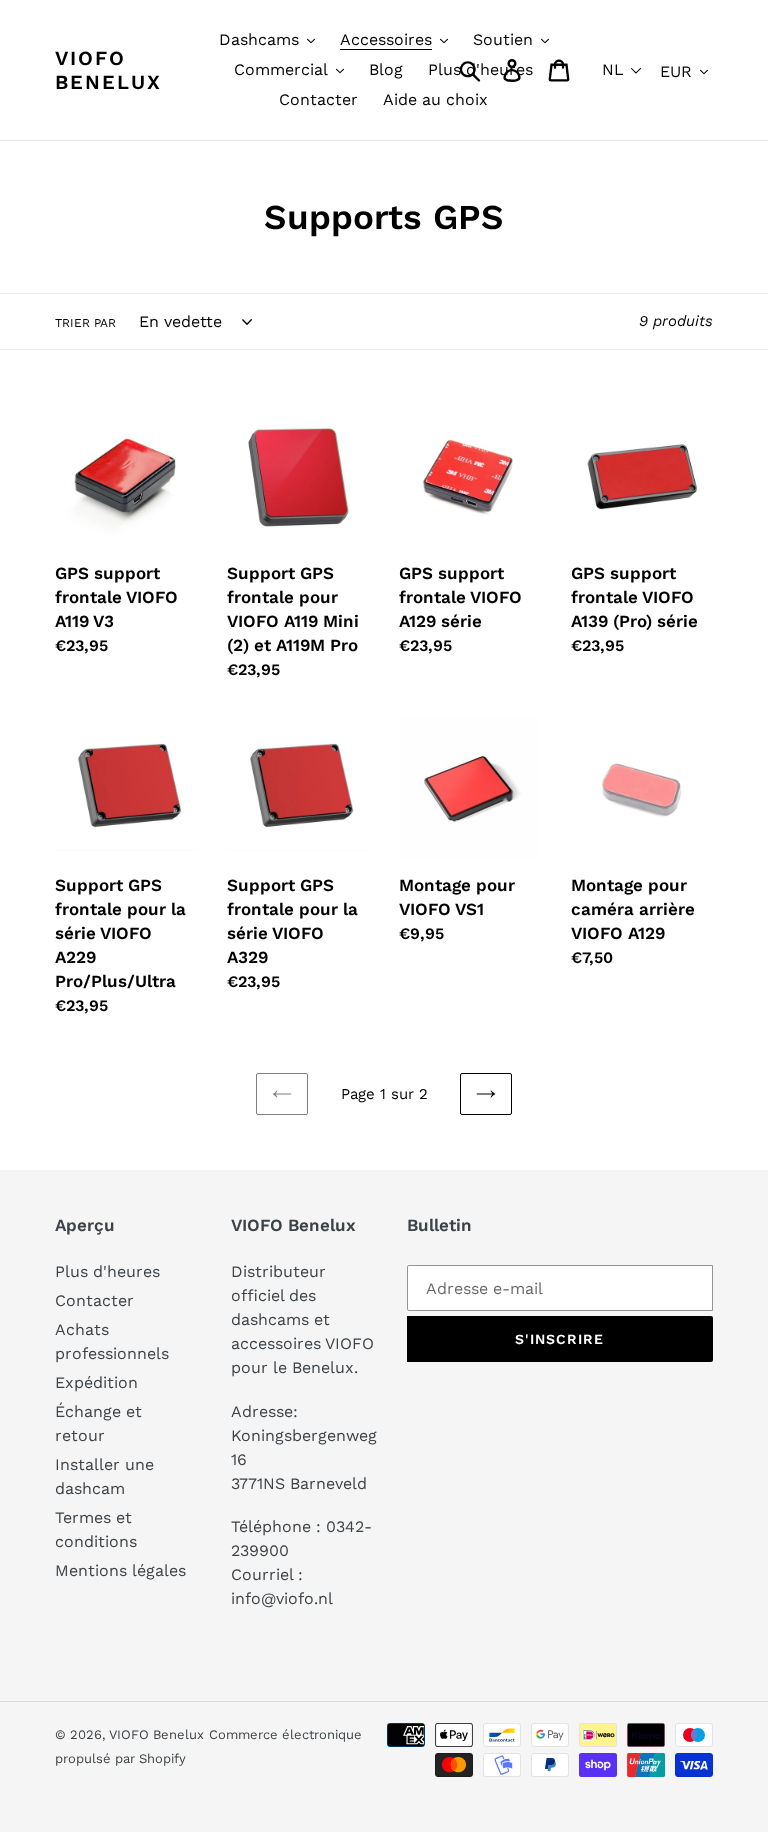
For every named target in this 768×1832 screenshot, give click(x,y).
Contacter (94, 1300)
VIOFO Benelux (156, 1734)
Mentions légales (120, 1570)
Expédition (96, 1382)
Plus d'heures (107, 1271)
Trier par (85, 323)
